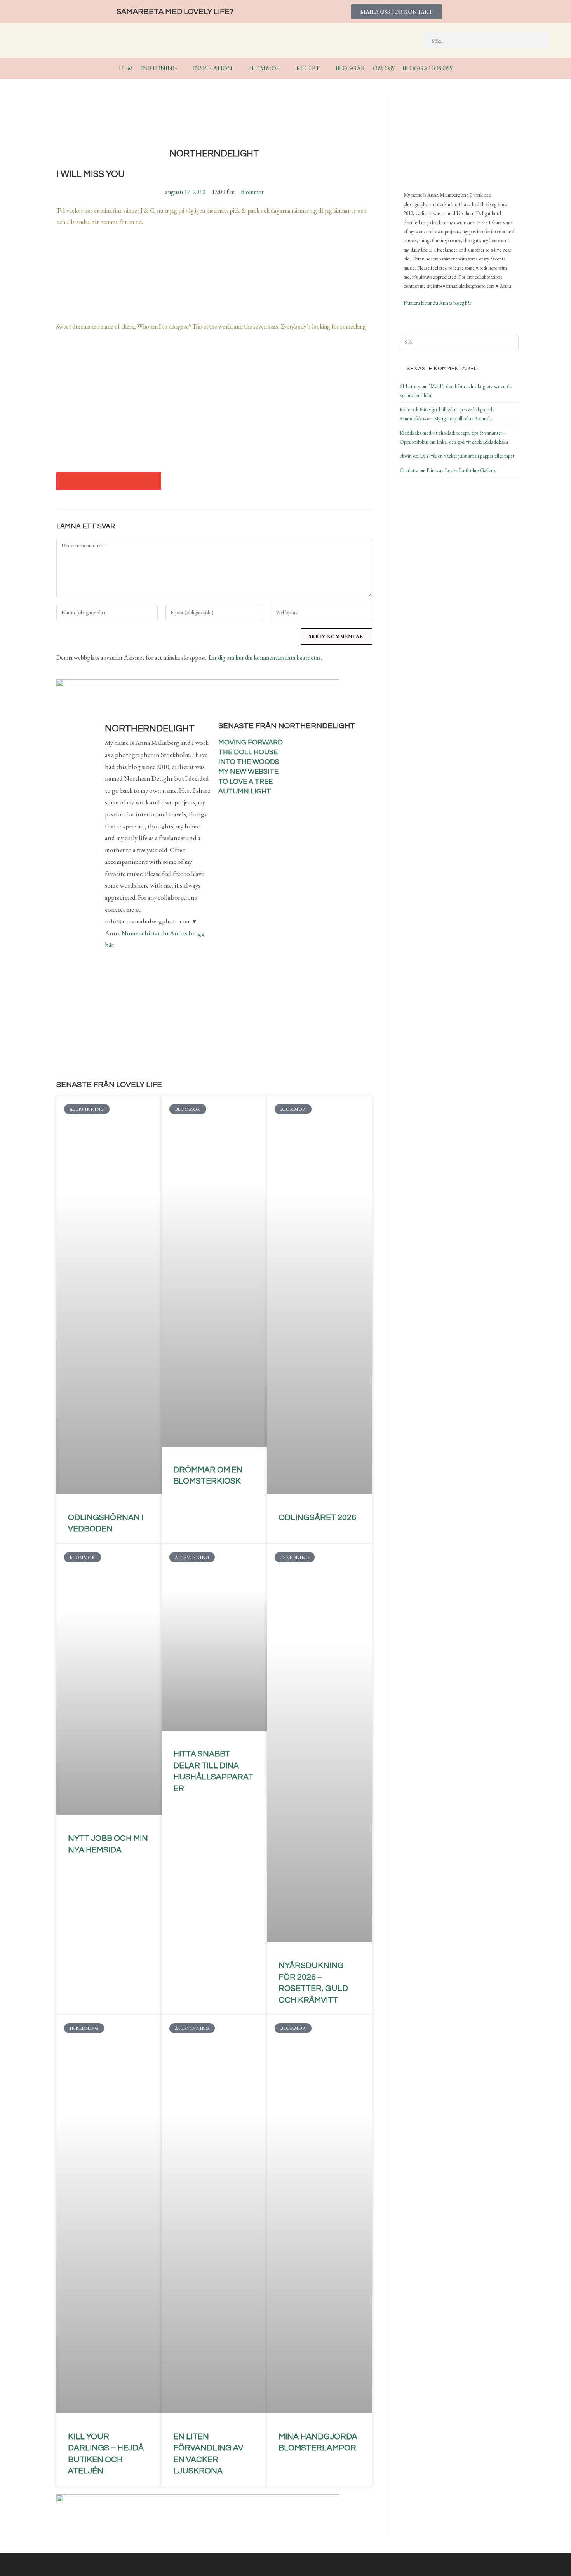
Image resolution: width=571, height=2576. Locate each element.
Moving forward (251, 742)
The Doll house (248, 752)
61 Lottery (410, 386)
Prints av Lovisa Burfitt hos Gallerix (461, 470)
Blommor (252, 192)
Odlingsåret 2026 (317, 1518)
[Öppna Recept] (325, 68)
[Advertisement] (214, 406)
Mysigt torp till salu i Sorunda (463, 419)
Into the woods (249, 762)
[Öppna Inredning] (182, 68)
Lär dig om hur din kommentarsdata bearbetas (265, 658)
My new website (248, 772)
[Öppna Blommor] (285, 68)
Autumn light (245, 791)
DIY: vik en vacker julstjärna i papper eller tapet (467, 456)
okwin (406, 456)
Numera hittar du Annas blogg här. (438, 303)
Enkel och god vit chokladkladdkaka (472, 442)
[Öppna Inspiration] (237, 68)
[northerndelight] (442, 141)
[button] (65, 481)
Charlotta (409, 470)
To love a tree (245, 782)
